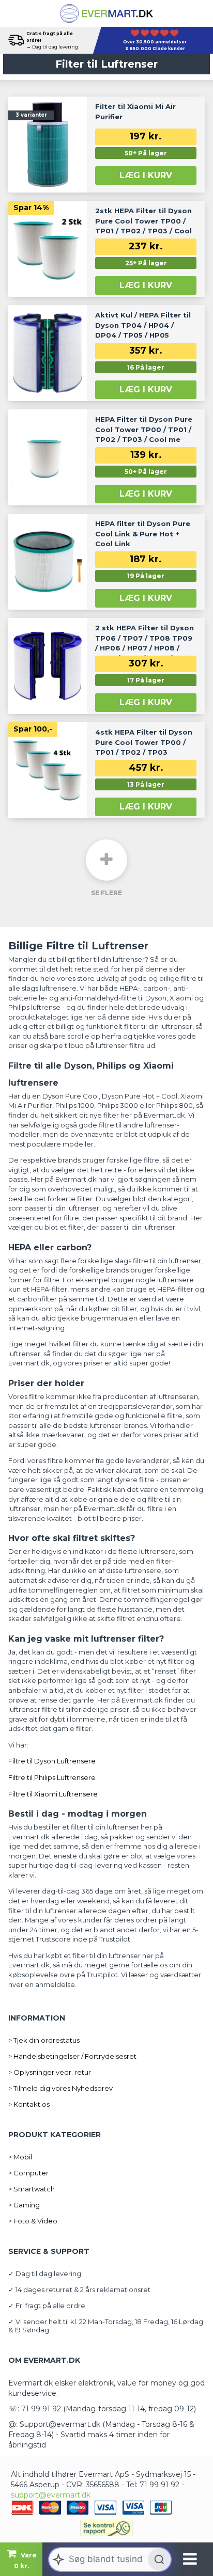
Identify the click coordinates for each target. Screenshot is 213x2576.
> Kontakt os (29, 2104)
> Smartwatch (32, 2189)
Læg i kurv (146, 175)
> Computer (28, 2173)
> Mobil (20, 2157)
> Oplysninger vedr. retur (50, 2072)
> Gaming (24, 2205)
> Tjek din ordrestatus (44, 2040)
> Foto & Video (33, 2221)
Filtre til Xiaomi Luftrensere (53, 1794)
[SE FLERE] (106, 860)
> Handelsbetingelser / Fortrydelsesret (72, 2056)
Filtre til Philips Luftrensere (52, 1777)
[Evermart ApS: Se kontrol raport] (106, 2528)
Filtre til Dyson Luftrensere (52, 1761)
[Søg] (159, 2559)
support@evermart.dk (51, 2495)
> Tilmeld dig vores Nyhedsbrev (60, 2088)
